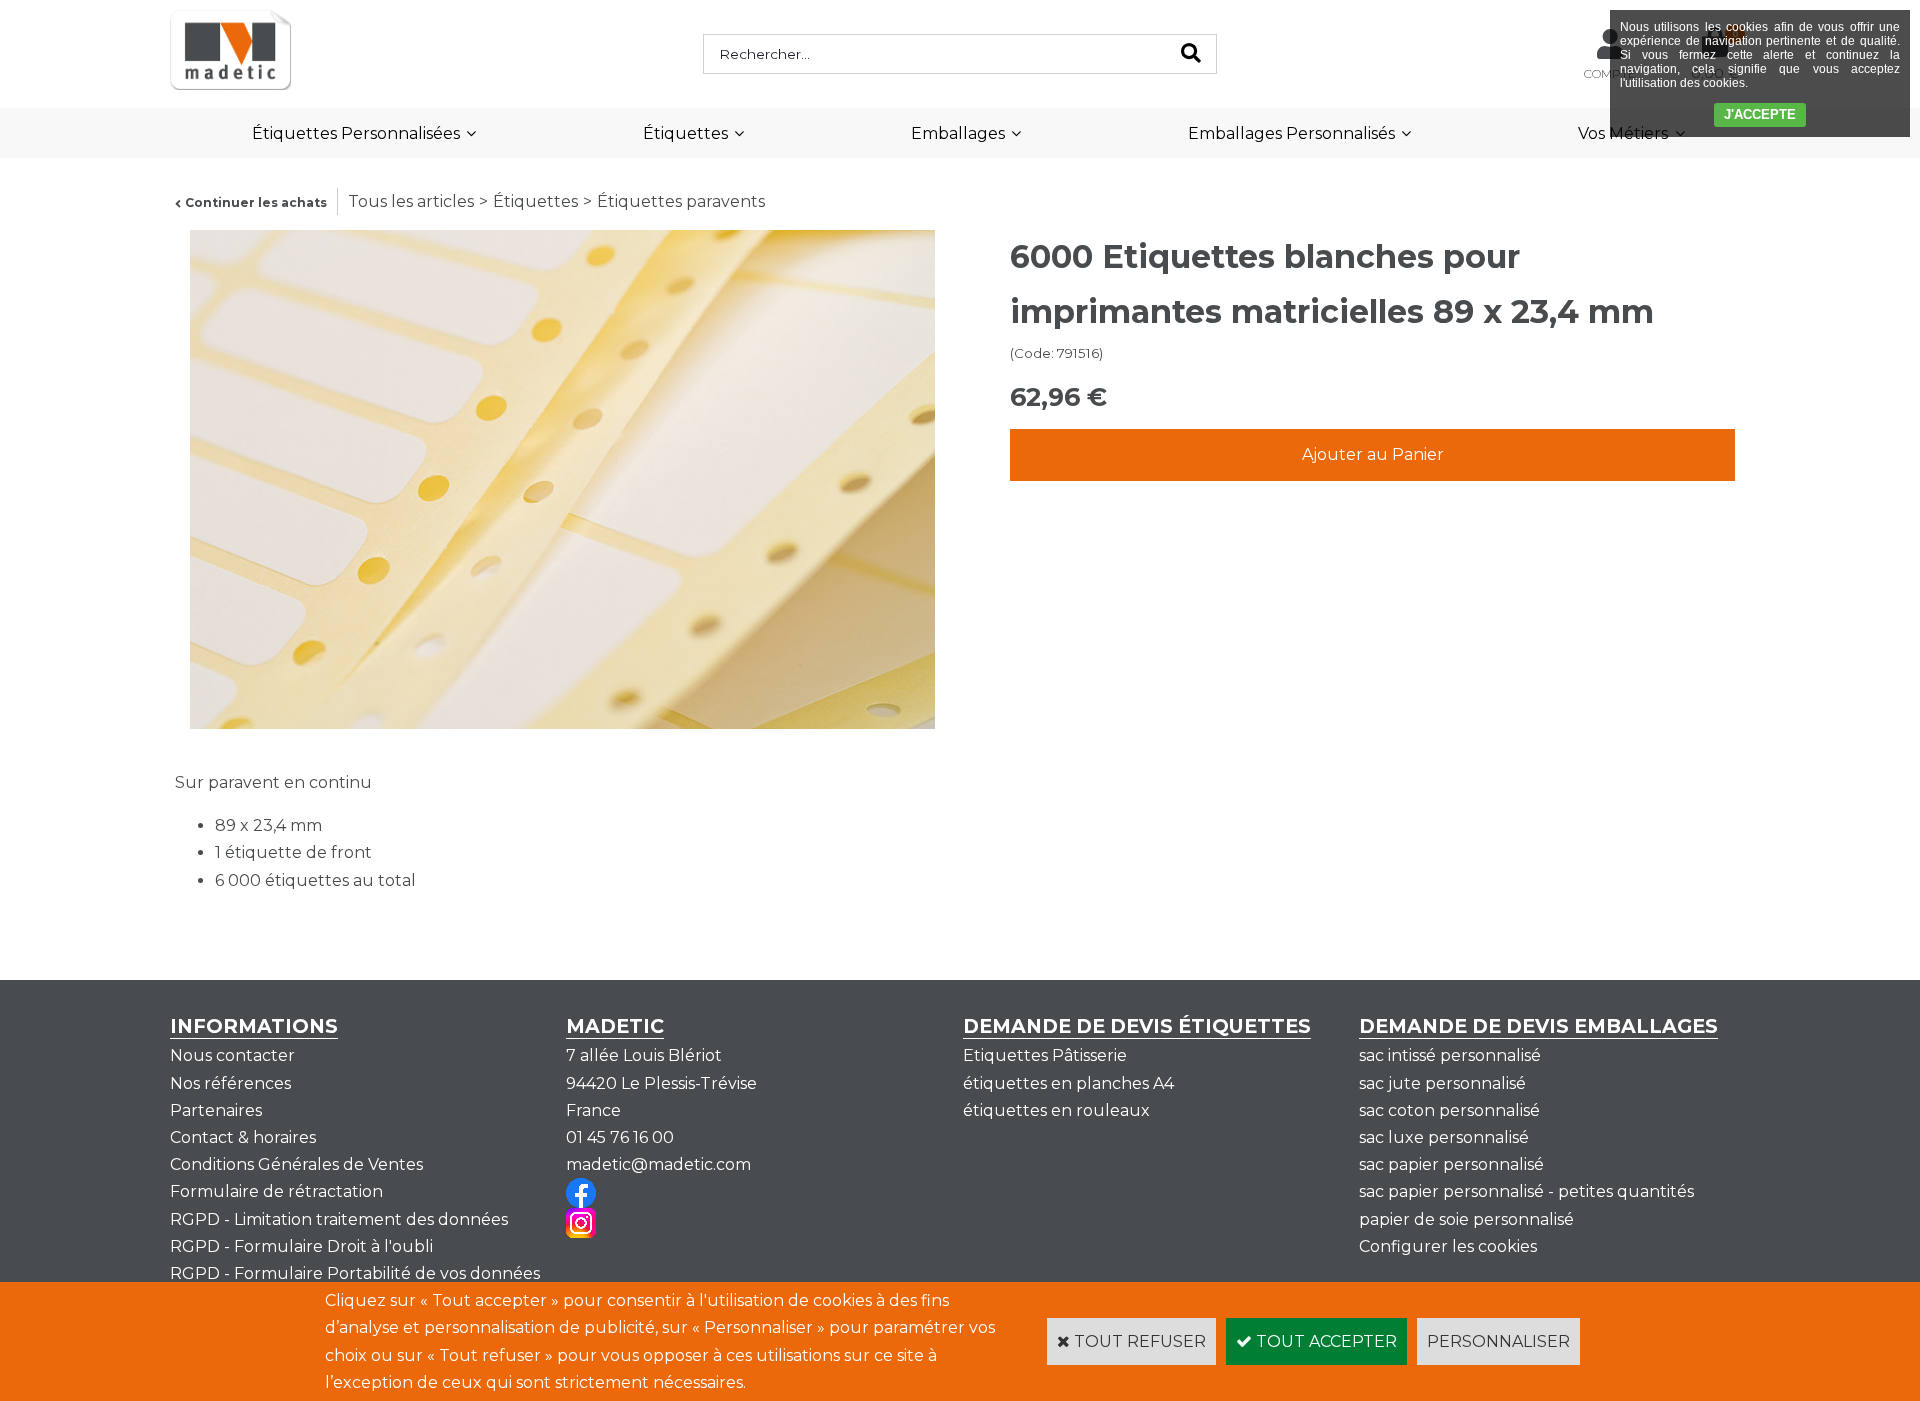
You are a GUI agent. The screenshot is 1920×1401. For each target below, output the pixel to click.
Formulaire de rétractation (276, 1191)
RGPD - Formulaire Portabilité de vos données (355, 1273)
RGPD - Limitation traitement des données (339, 1219)
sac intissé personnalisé (1450, 1055)
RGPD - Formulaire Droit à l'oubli (301, 1246)
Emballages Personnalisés (1291, 133)
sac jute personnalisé (1442, 1083)
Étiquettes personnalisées (356, 133)
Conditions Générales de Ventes (296, 1164)
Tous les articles (411, 201)
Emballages (958, 133)
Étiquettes (685, 133)
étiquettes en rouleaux (1056, 1110)
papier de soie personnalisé (1466, 1219)
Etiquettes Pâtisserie (1045, 1055)
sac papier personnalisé (1451, 1164)
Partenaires (216, 1110)
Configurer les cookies (1448, 1246)
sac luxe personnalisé (1444, 1137)
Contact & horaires (243, 1137)
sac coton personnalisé (1449, 1110)
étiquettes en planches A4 (1068, 1083)
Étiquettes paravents (681, 201)
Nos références (230, 1083)
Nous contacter (232, 1055)
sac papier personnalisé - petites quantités (1526, 1191)
